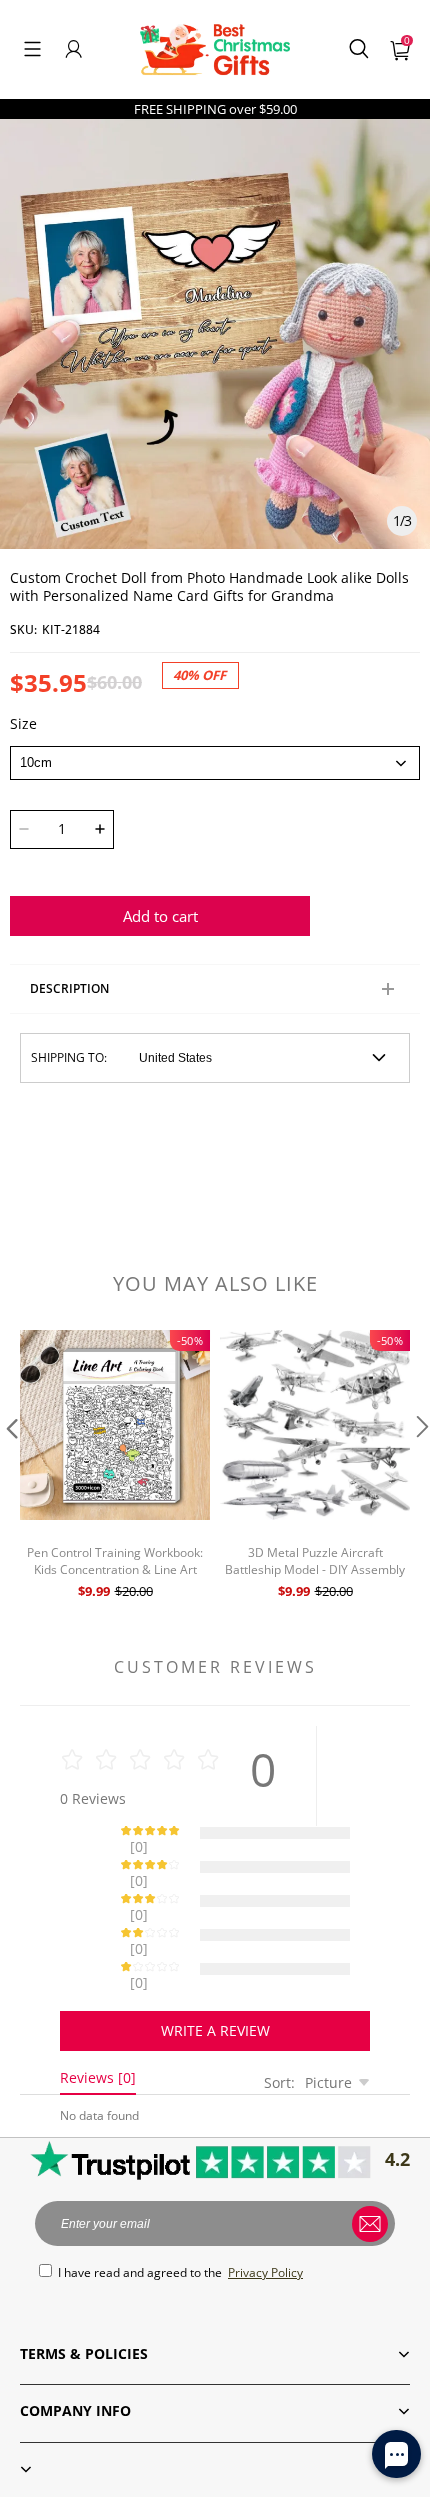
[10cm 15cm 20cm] (215, 763)
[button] (32, 49)
